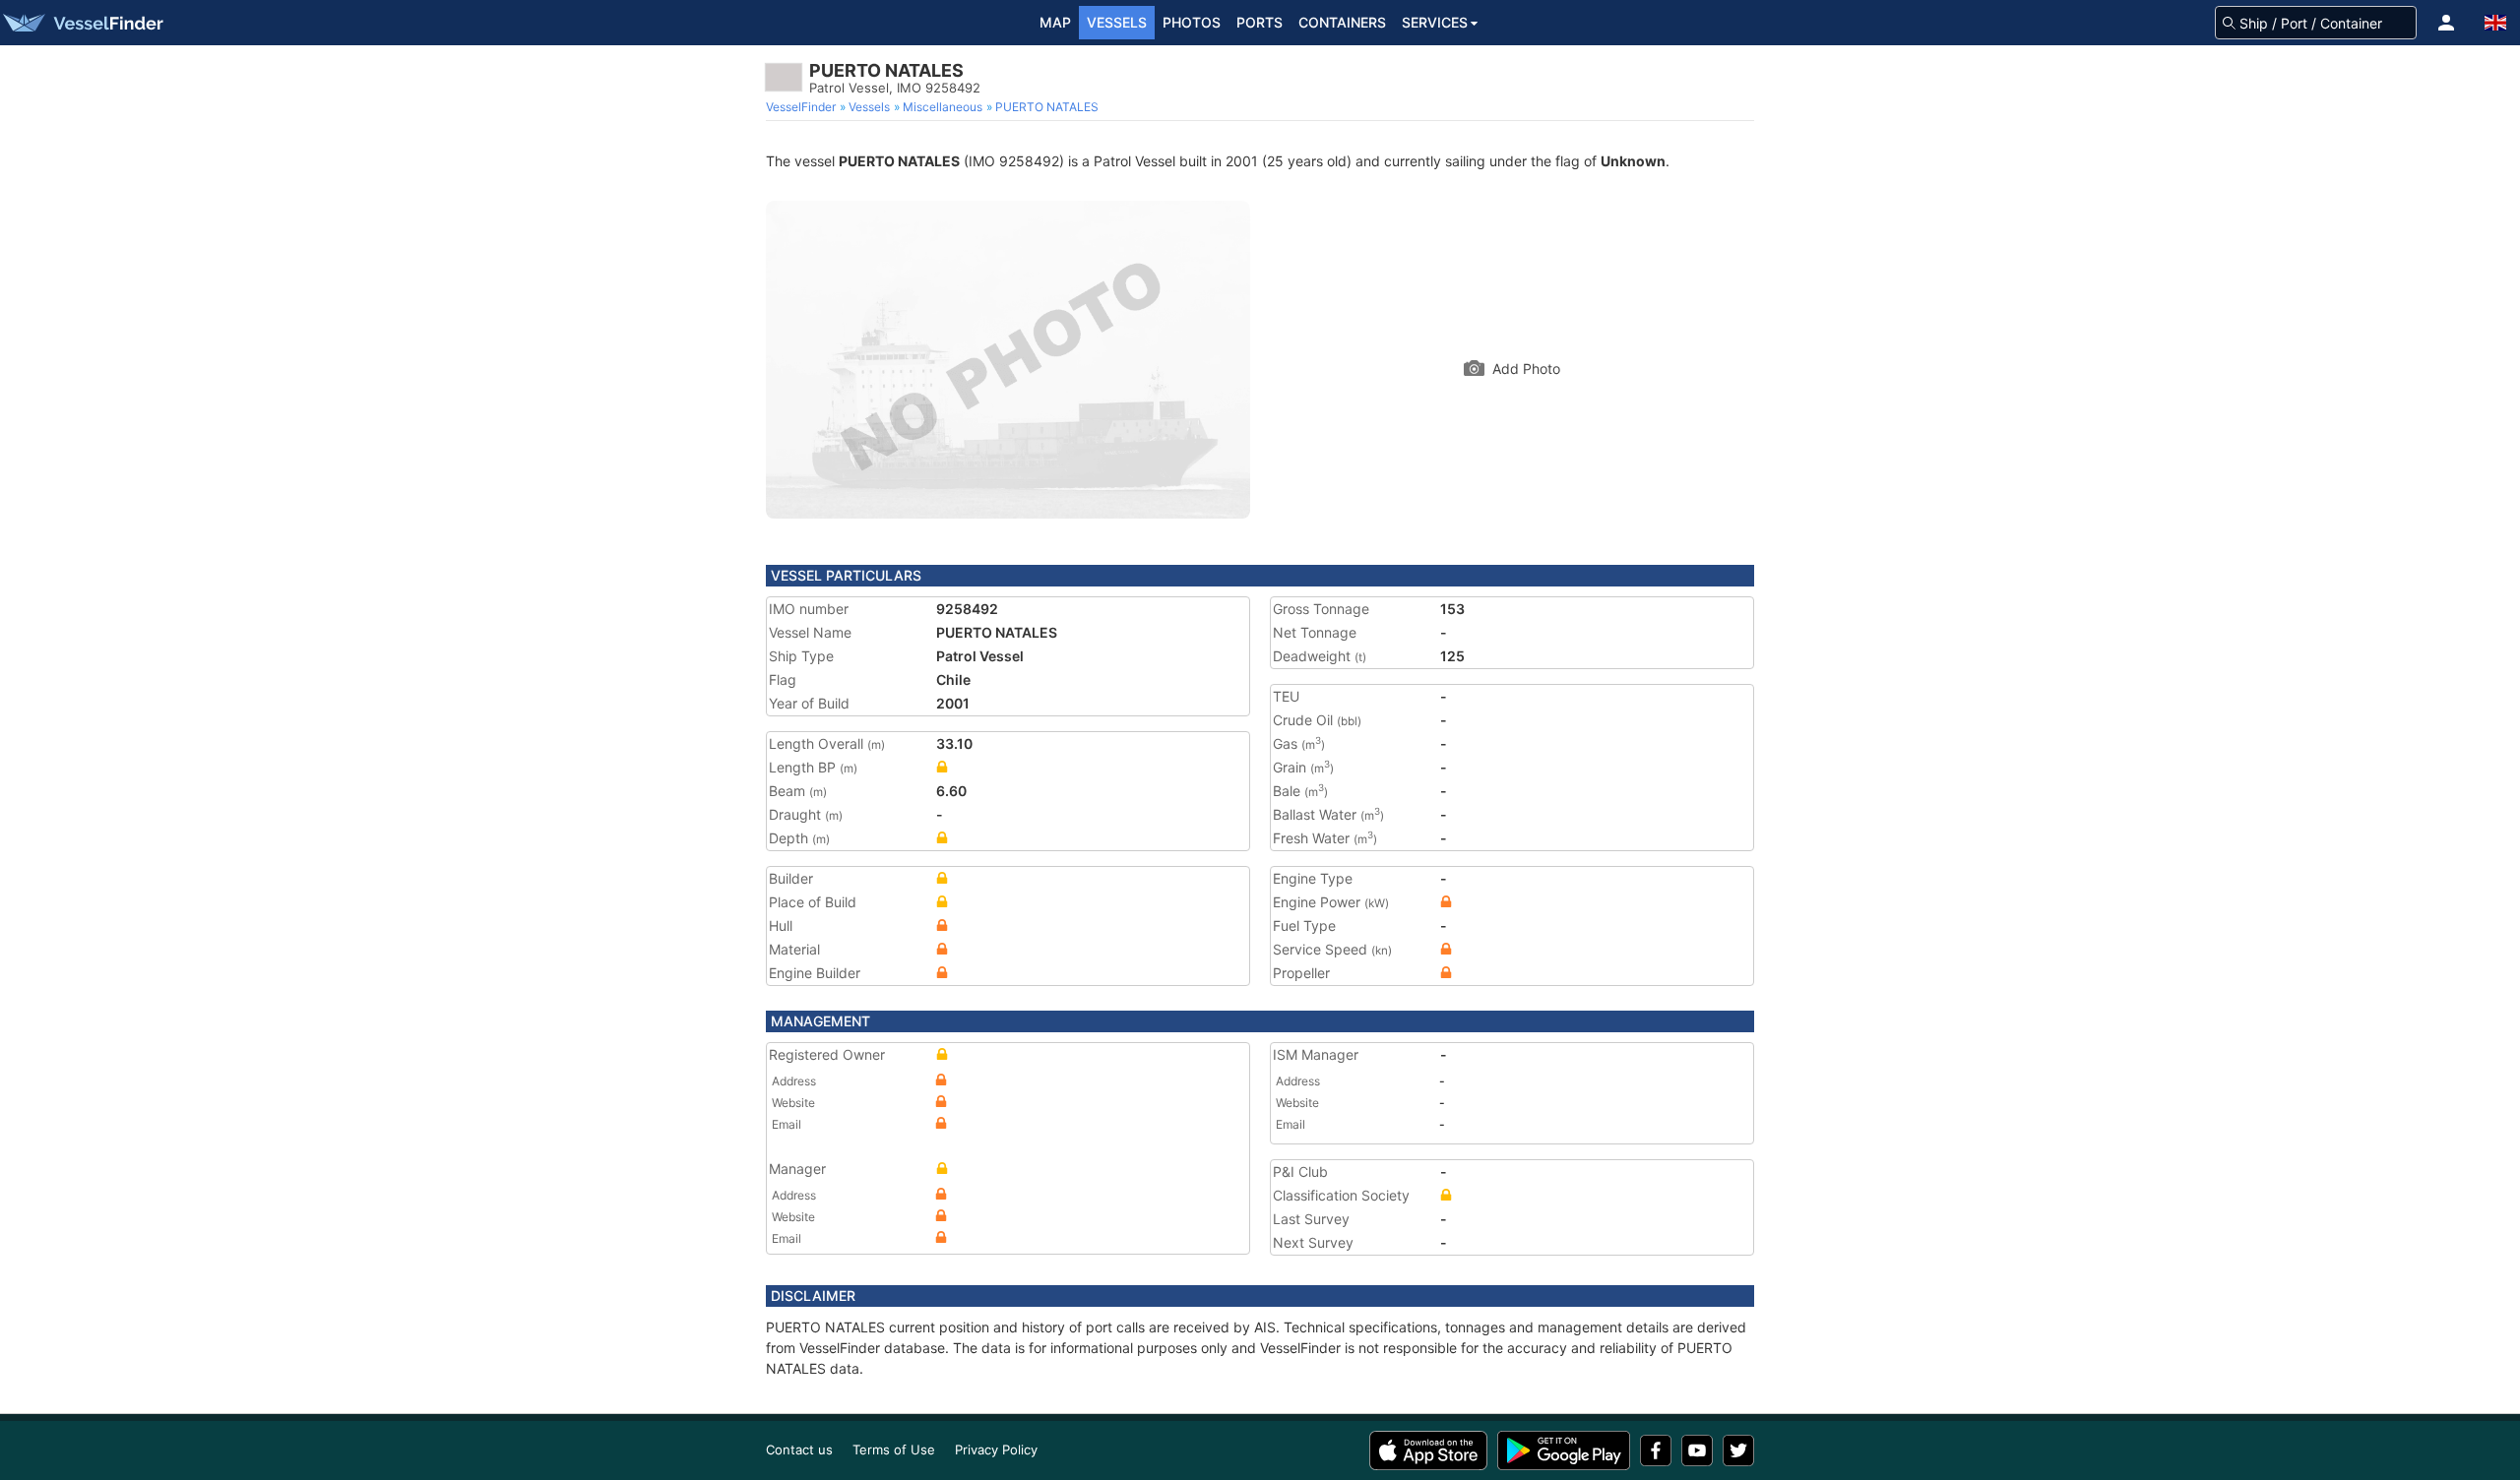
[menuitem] (803, 107)
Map (1055, 22)
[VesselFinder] (82, 23)
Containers (1342, 22)
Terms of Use (894, 1449)
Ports (1260, 22)
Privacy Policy (996, 1449)
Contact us (799, 1449)
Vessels (1117, 22)
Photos (1192, 22)
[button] (2446, 23)
